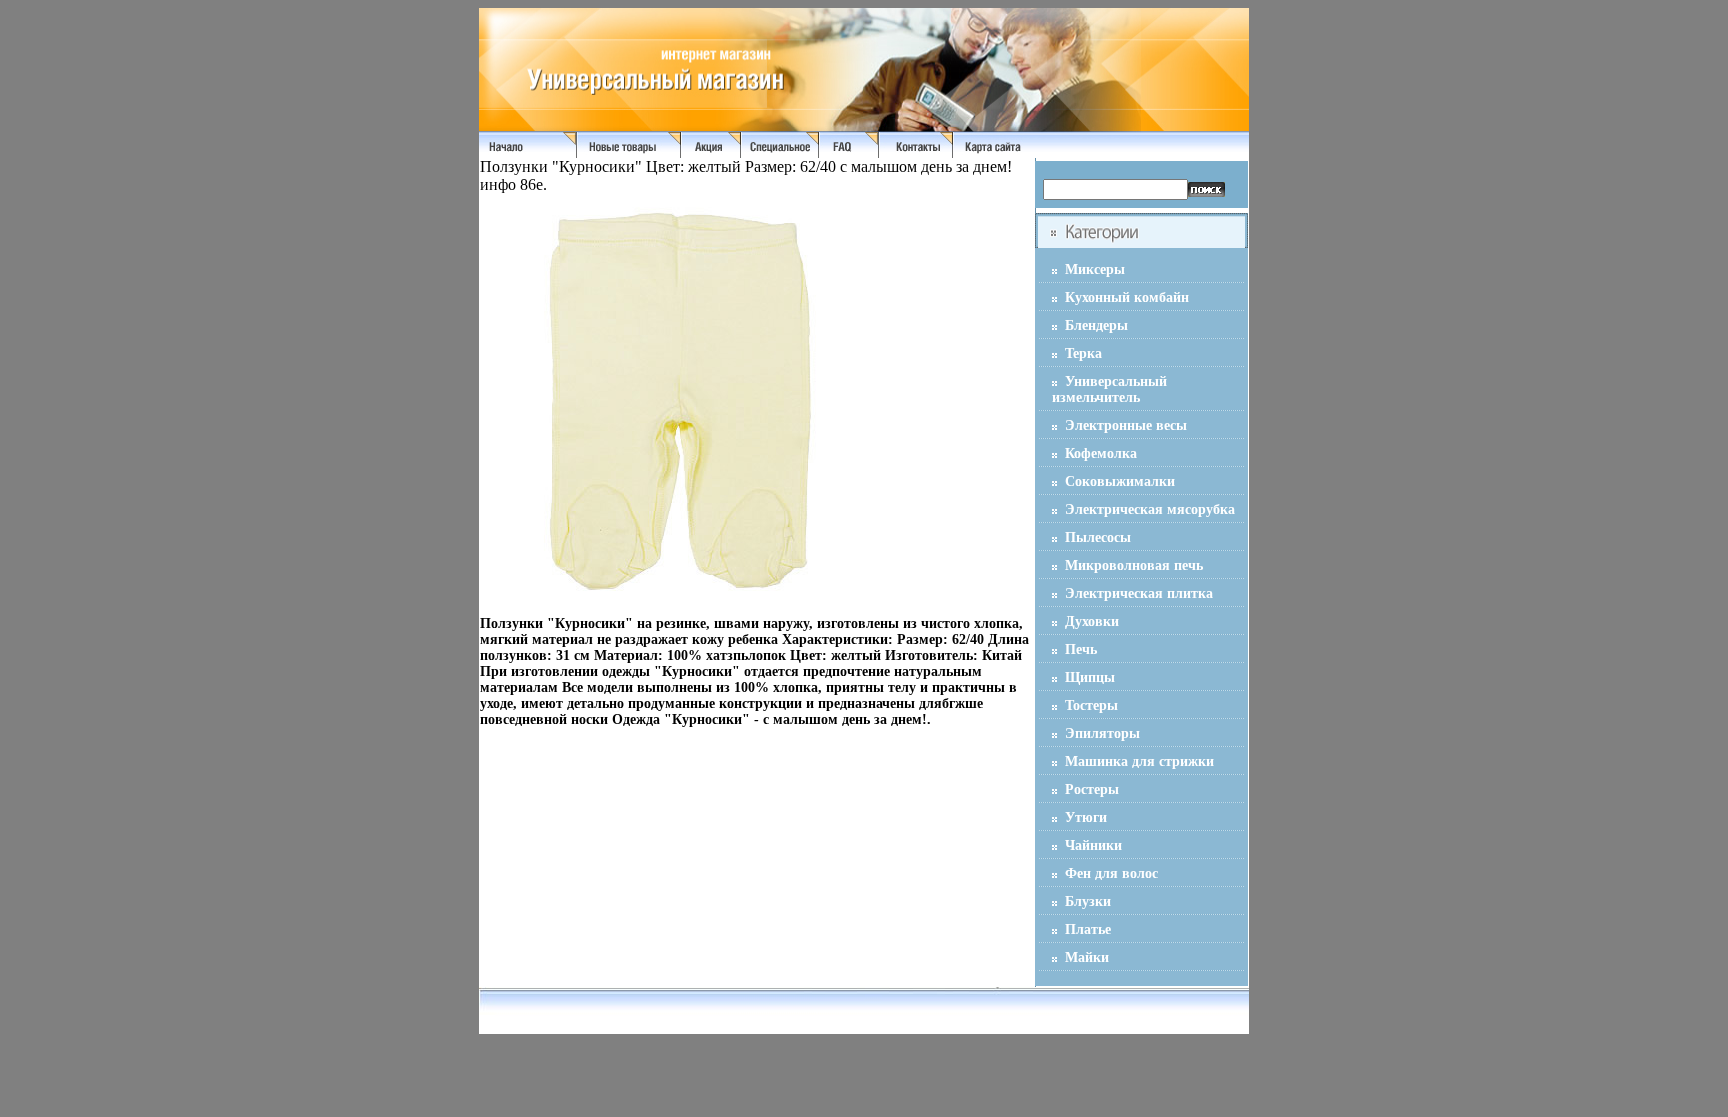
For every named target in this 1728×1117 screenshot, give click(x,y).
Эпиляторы (1102, 733)
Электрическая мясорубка (1150, 509)
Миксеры (1095, 269)
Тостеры (1091, 705)
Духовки (1092, 621)
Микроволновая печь (1134, 565)
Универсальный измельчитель (1109, 389)
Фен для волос (1111, 873)
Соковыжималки (1120, 481)
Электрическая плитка (1139, 593)
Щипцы (1090, 677)
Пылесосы (1098, 537)
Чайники (1093, 845)
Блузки (1088, 901)
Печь (1081, 649)
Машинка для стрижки (1139, 761)
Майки (1087, 957)
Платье (1088, 929)
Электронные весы (1126, 425)
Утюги (1086, 817)
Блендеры (1096, 325)
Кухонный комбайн (1127, 297)
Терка (1083, 353)
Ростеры (1092, 789)
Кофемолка (1101, 453)
